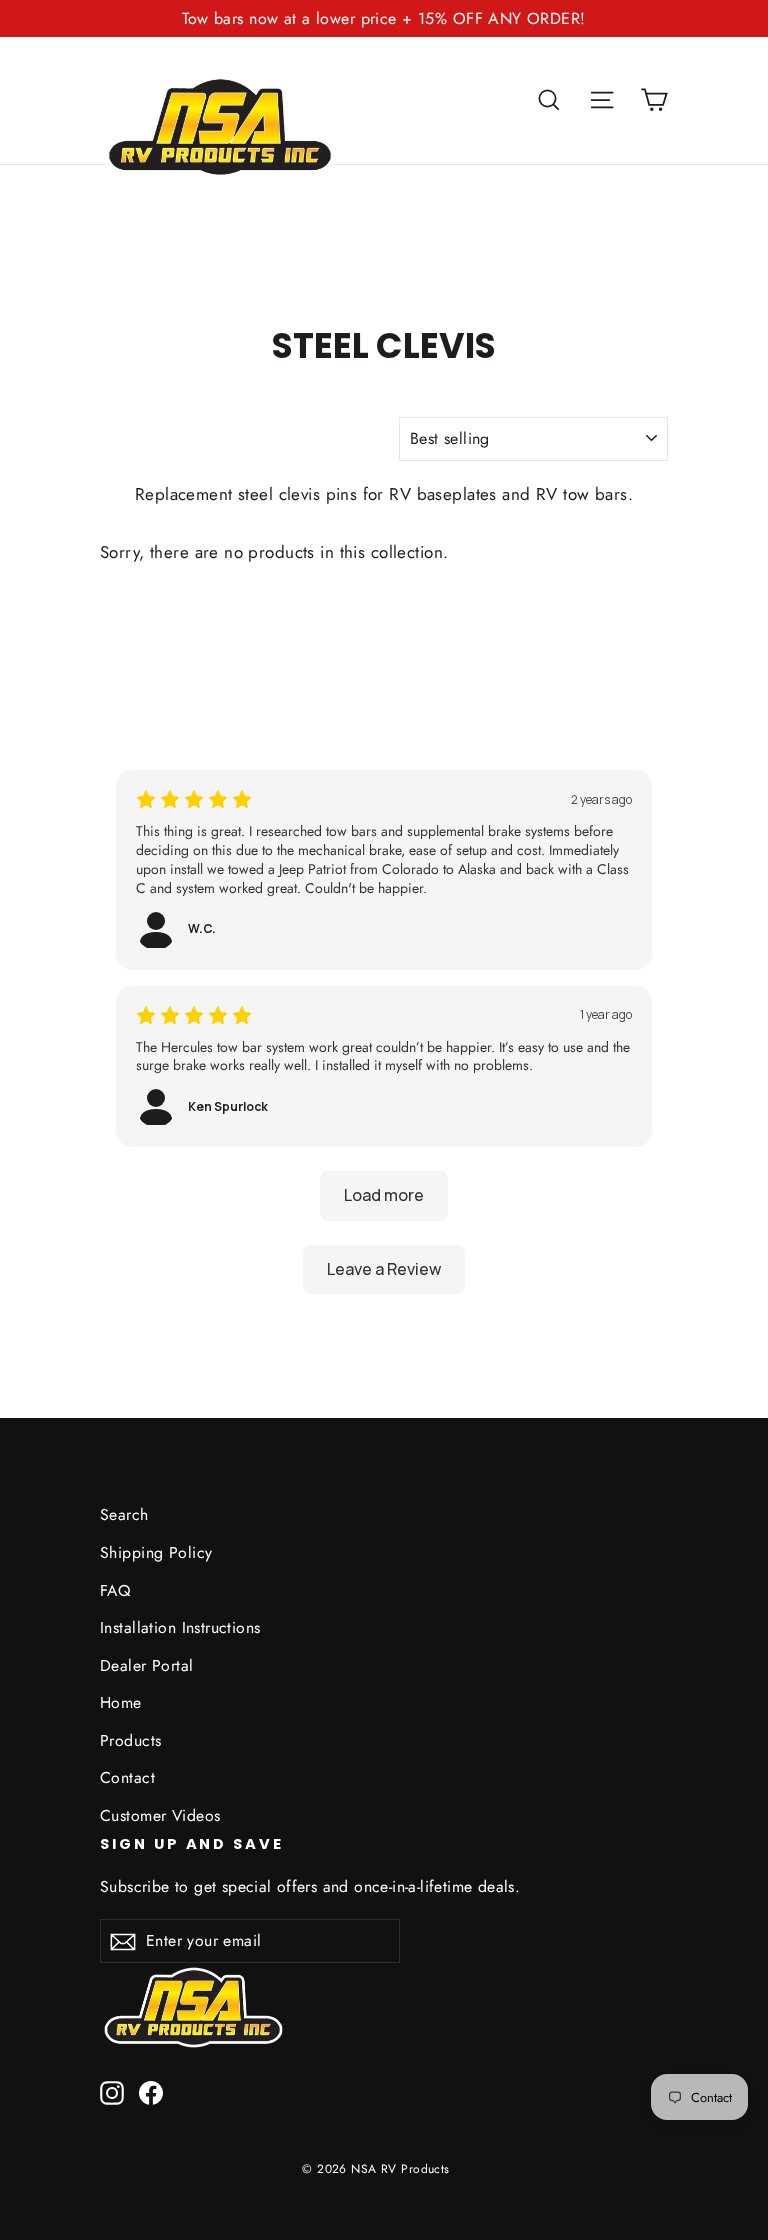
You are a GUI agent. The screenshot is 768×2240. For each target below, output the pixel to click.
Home (121, 1702)
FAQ (115, 1590)
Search (124, 1514)
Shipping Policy (156, 1552)
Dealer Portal (147, 1665)
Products (130, 1740)
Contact (127, 1777)
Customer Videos (160, 1815)
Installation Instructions (180, 1627)
